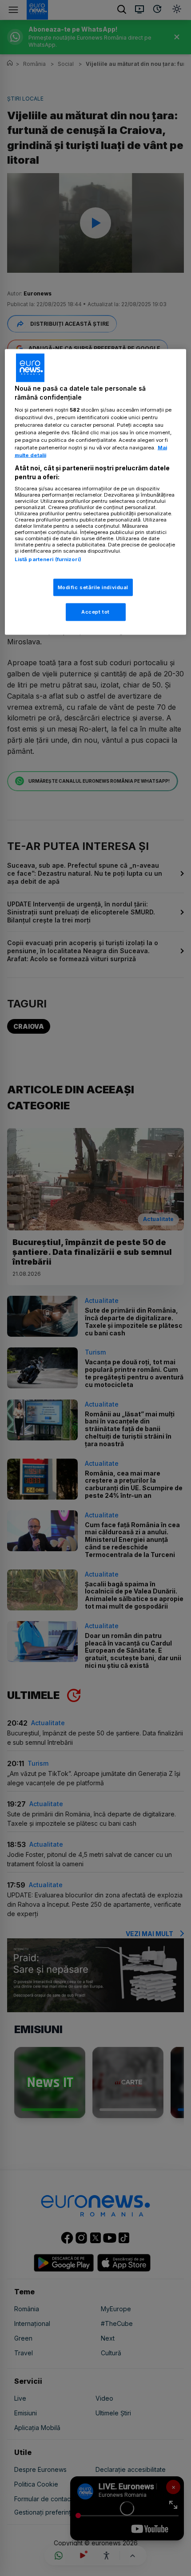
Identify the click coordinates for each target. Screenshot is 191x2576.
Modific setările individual (93, 587)
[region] (96, 492)
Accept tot (95, 612)
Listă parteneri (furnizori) (48, 559)
